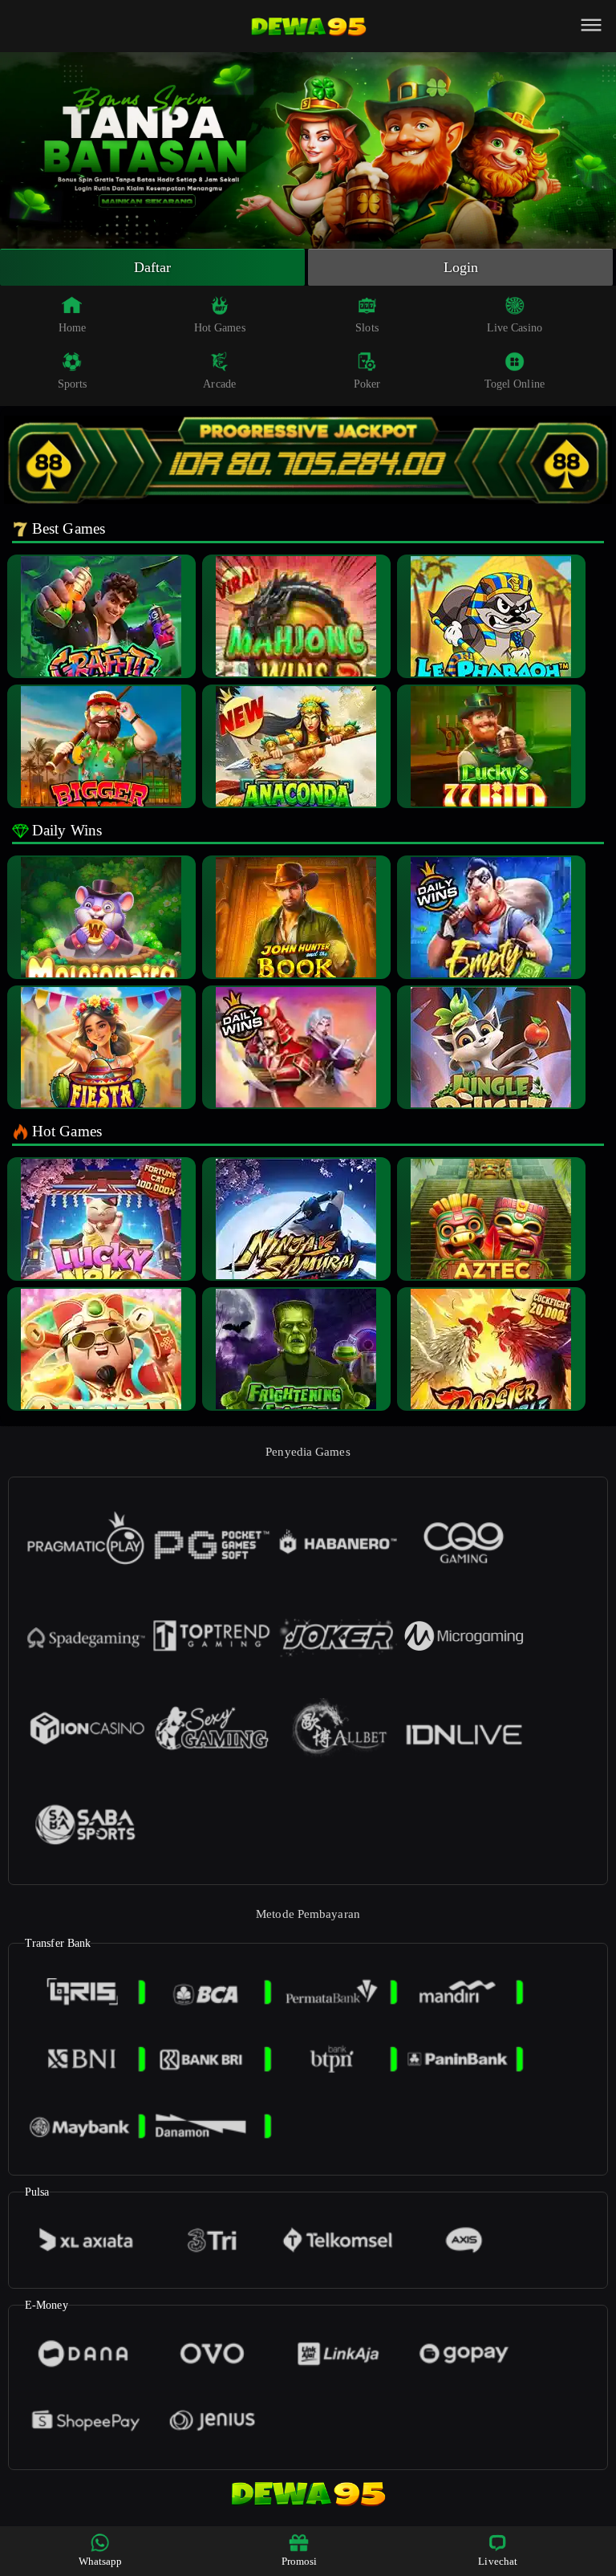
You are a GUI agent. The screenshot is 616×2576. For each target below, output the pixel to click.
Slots (367, 328)
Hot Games (220, 328)
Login (461, 267)
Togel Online (515, 384)
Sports (73, 384)
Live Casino (515, 328)
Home (72, 328)
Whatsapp (101, 2561)
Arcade (219, 384)
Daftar (153, 267)
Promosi (300, 2561)
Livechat (498, 2561)
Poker (367, 384)
